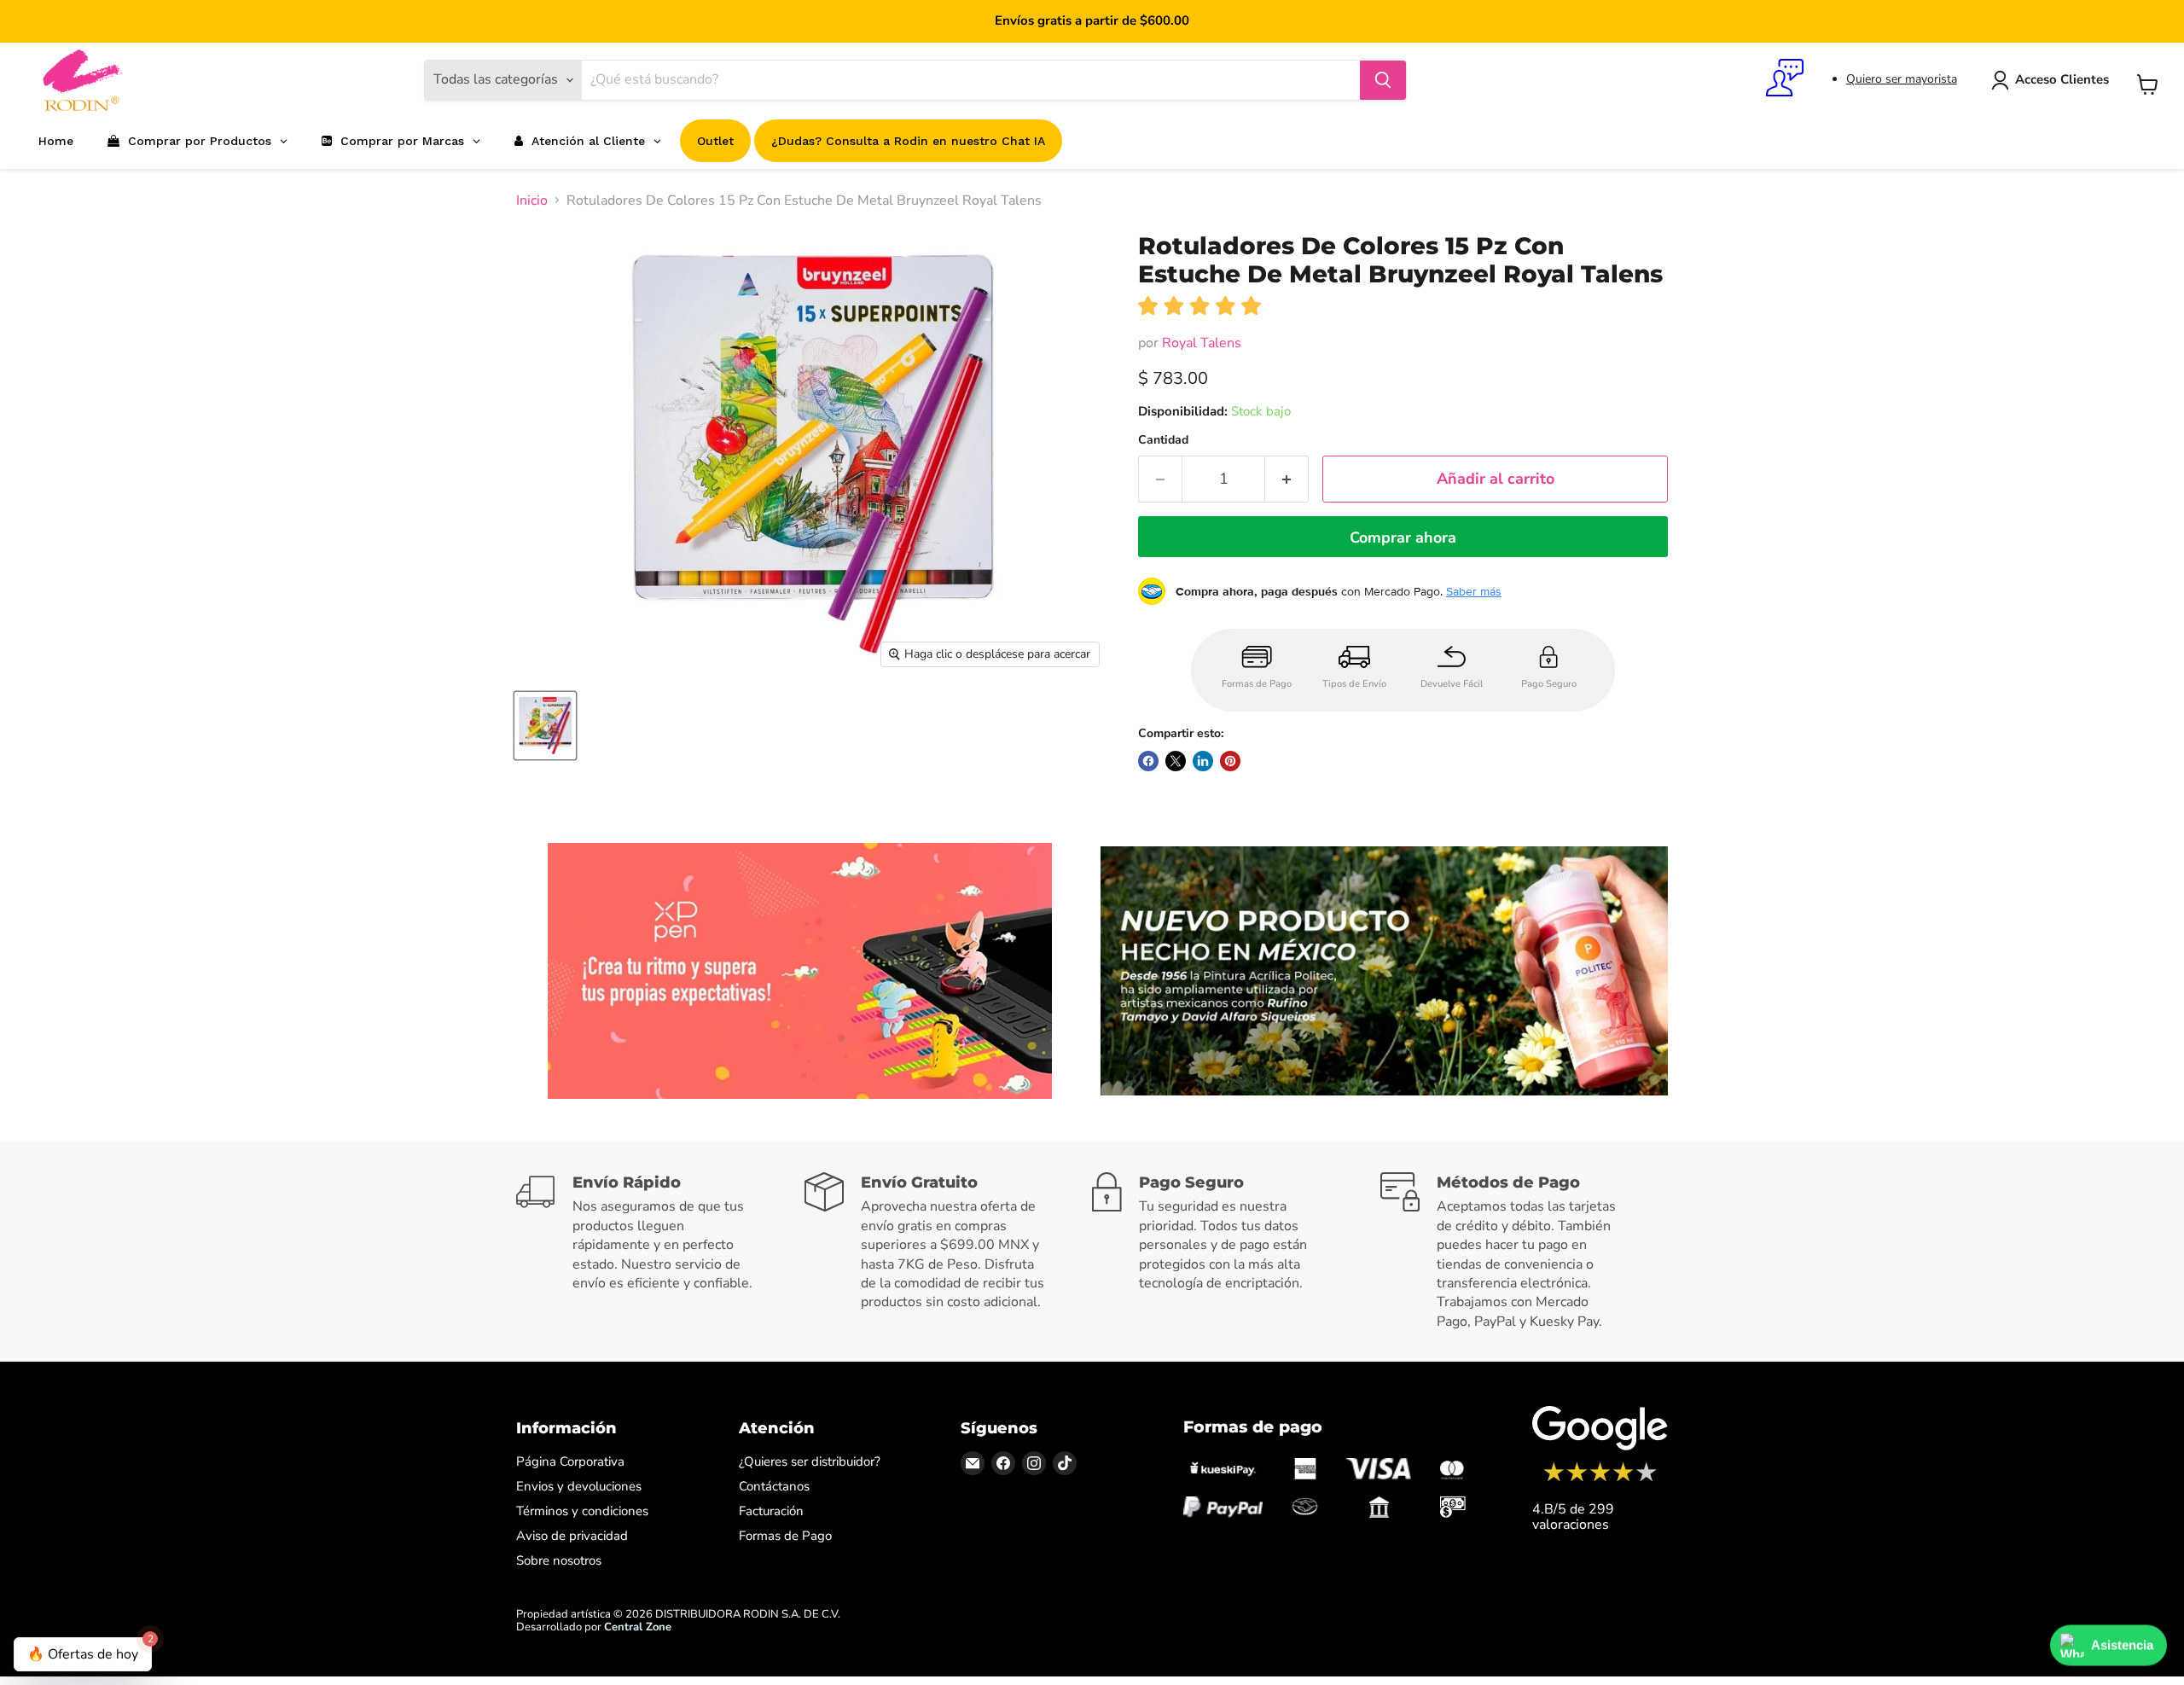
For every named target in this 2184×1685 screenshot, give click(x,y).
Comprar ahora (1403, 537)
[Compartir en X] (1176, 761)
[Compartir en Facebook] (1148, 761)
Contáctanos (774, 1486)
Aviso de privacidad (572, 1536)
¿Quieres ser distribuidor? (810, 1461)
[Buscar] (1383, 80)
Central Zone (638, 1627)
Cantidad (1163, 440)
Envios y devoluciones (579, 1486)
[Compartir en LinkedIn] (1203, 761)
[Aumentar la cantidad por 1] (1287, 479)
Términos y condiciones (582, 1511)
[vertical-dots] (1600, 1479)
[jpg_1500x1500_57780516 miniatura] (545, 726)
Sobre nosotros (559, 1560)
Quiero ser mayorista (1902, 79)
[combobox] (971, 80)
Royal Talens (1202, 343)
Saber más (1474, 591)
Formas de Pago (785, 1536)
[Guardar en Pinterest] (1230, 761)
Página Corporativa (570, 1461)
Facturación (771, 1511)
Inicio (532, 200)
